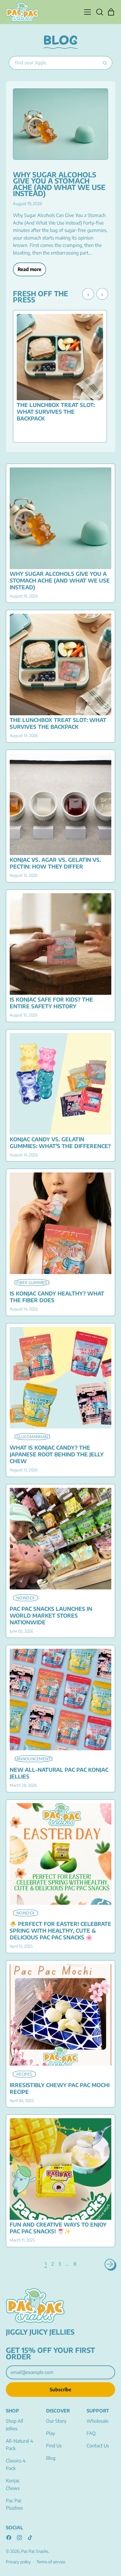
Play (51, 2433)
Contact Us (98, 2446)
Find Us (54, 2446)
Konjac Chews (13, 2484)
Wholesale (98, 2421)
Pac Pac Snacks (35, 2551)
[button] (99, 12)
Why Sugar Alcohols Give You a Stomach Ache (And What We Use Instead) (59, 184)
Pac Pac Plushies (14, 2504)
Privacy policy (18, 2562)
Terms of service (51, 2562)
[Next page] (110, 2264)
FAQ (91, 2433)
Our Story (56, 2421)
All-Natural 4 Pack (19, 2445)
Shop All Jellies (15, 2425)
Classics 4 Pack (16, 2464)
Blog (51, 2458)
